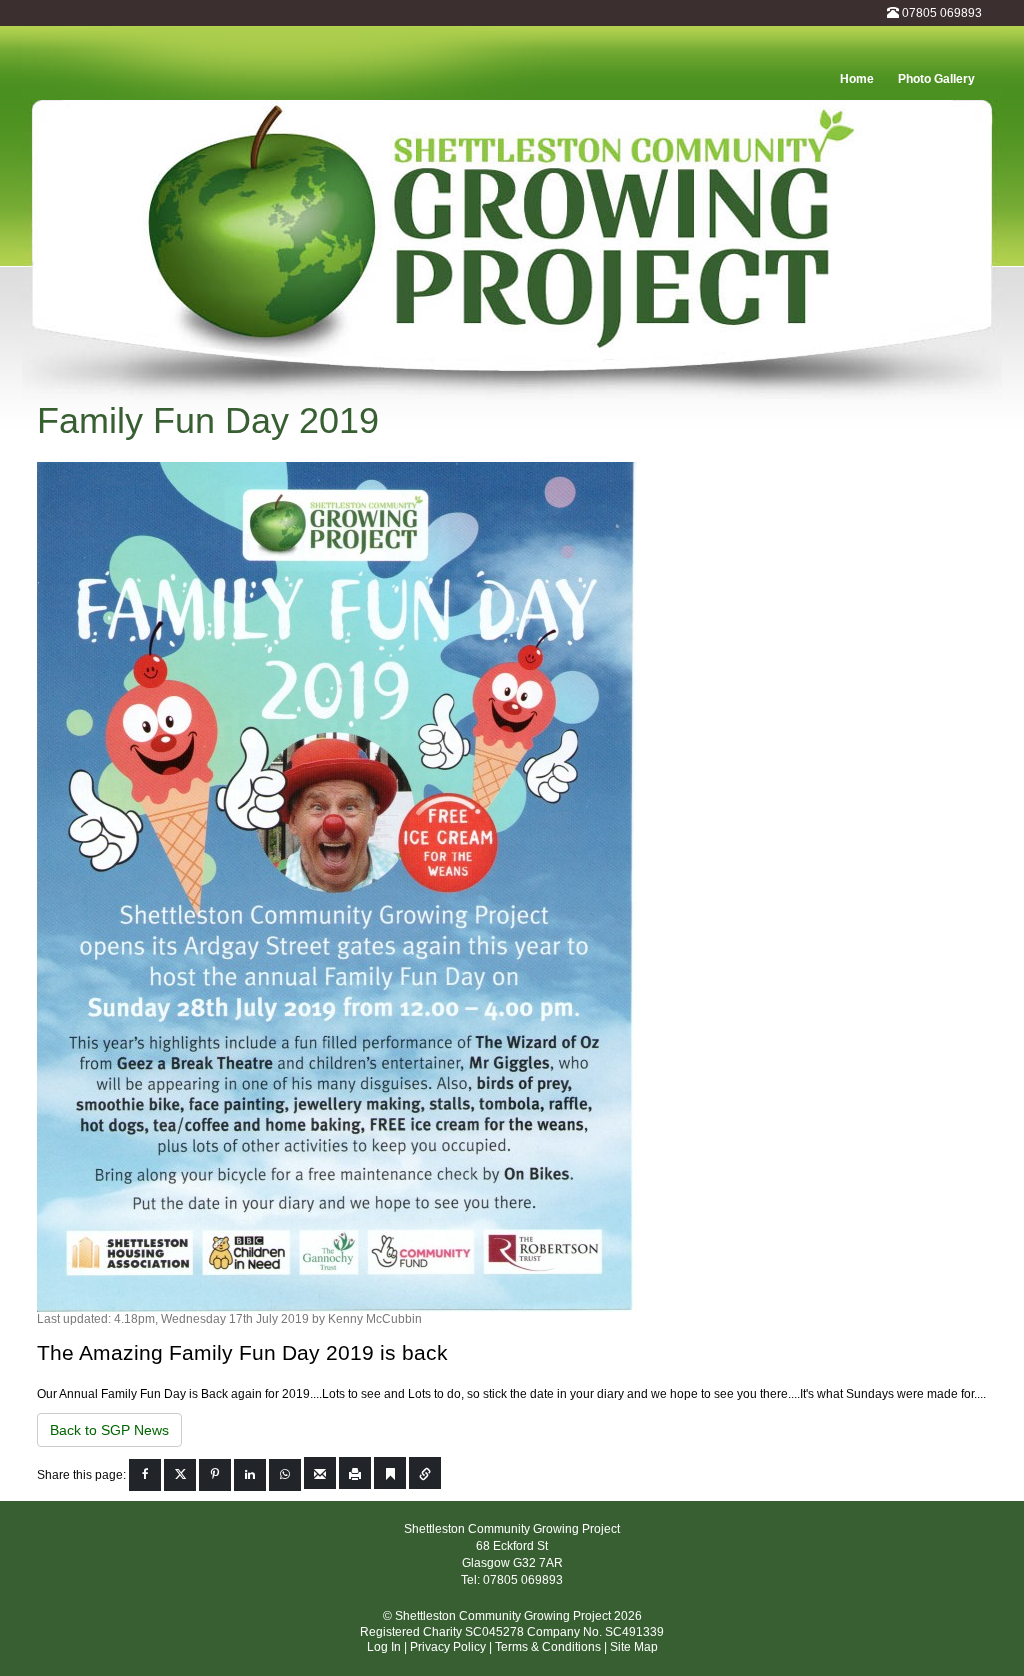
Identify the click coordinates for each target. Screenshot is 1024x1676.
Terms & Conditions (548, 1647)
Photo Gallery (936, 79)
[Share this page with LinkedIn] (250, 1475)
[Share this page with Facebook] (145, 1475)
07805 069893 (942, 13)
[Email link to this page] (320, 1473)
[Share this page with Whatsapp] (285, 1475)
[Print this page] (355, 1473)
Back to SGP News (109, 1430)
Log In (384, 1647)
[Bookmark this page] (390, 1473)
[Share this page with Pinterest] (215, 1475)
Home (857, 79)
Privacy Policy (448, 1647)
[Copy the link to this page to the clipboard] (425, 1473)
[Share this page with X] (180, 1475)
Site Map (634, 1647)
